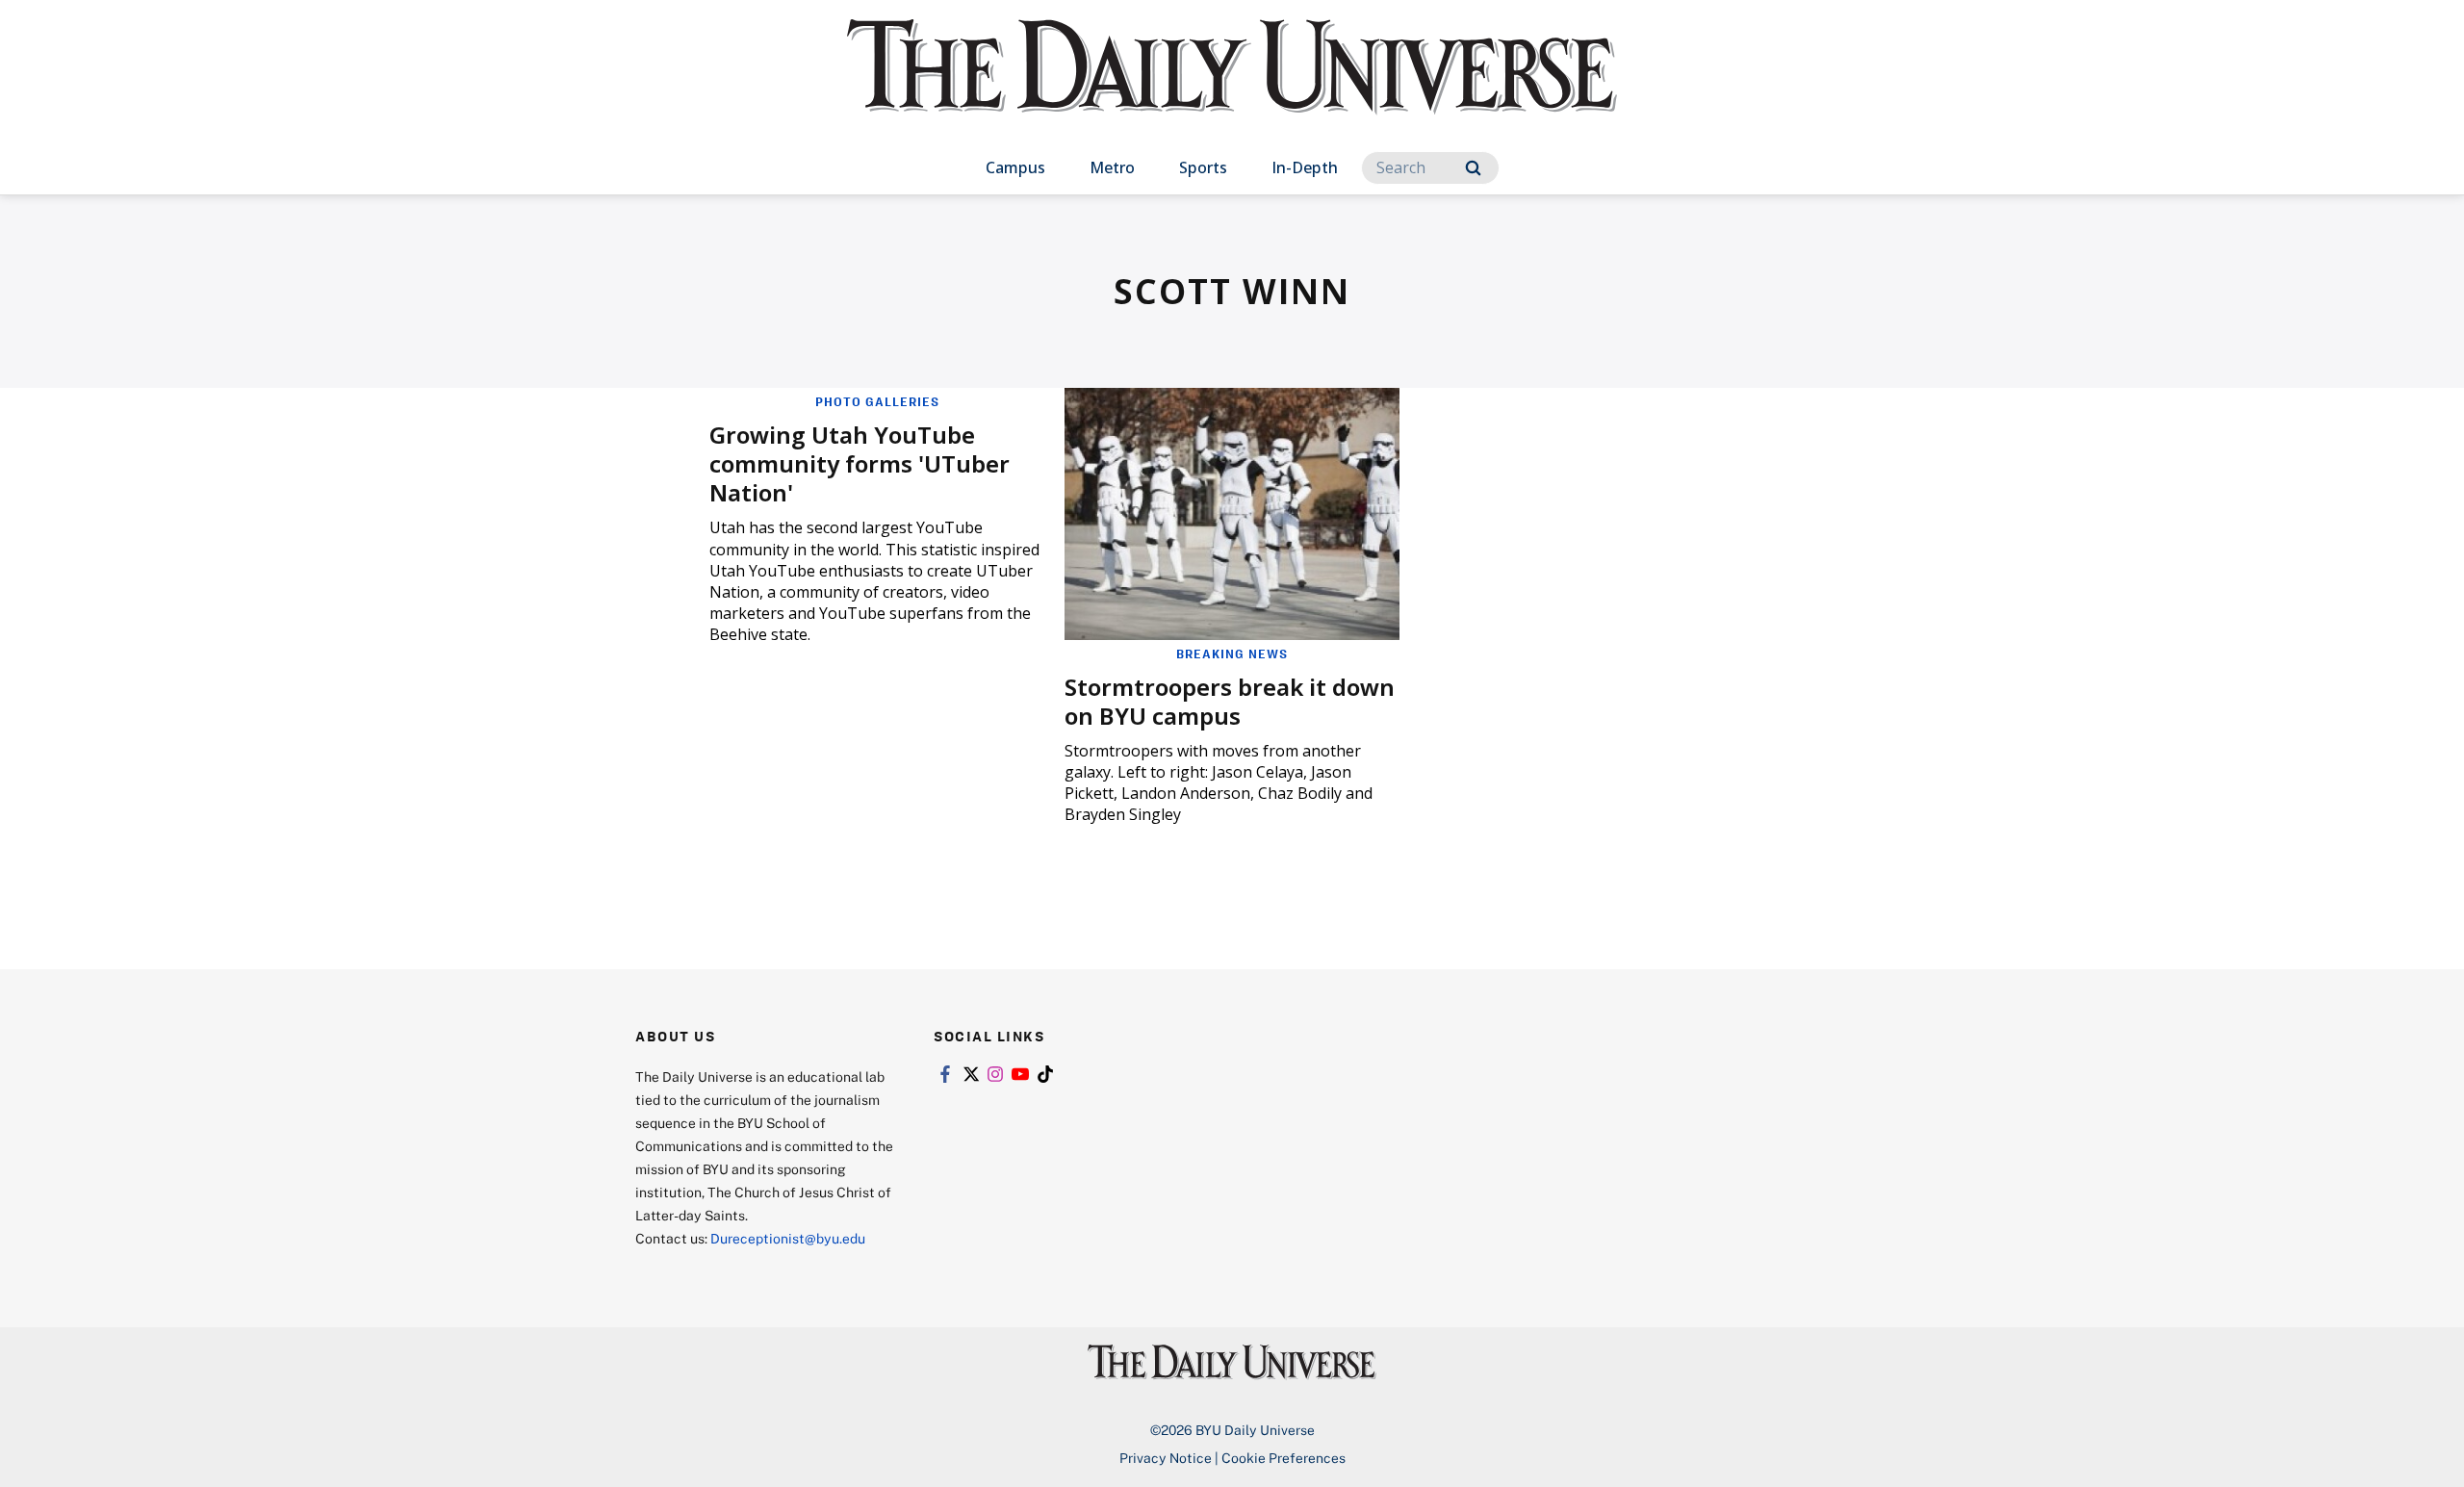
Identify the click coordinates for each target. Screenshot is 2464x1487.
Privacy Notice (1166, 1458)
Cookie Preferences (1283, 1458)
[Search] (1473, 168)
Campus (1015, 167)
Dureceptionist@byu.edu (788, 1238)
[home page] (1232, 86)
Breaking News (1232, 654)
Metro (1112, 167)
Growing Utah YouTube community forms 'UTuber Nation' (860, 463)
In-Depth (1305, 167)
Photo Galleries (877, 401)
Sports (1203, 167)
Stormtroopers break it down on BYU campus (1230, 701)
